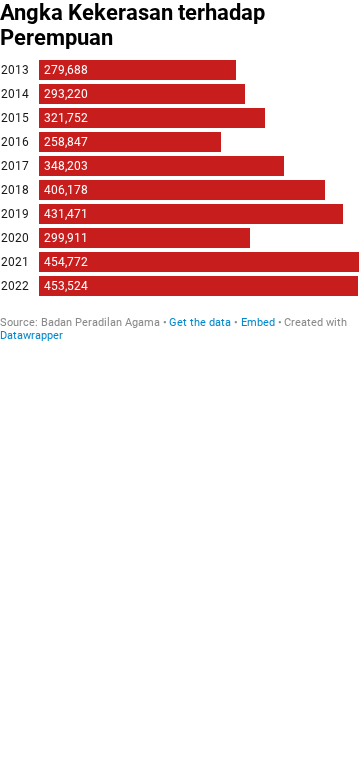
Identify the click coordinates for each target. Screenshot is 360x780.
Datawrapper (31, 335)
